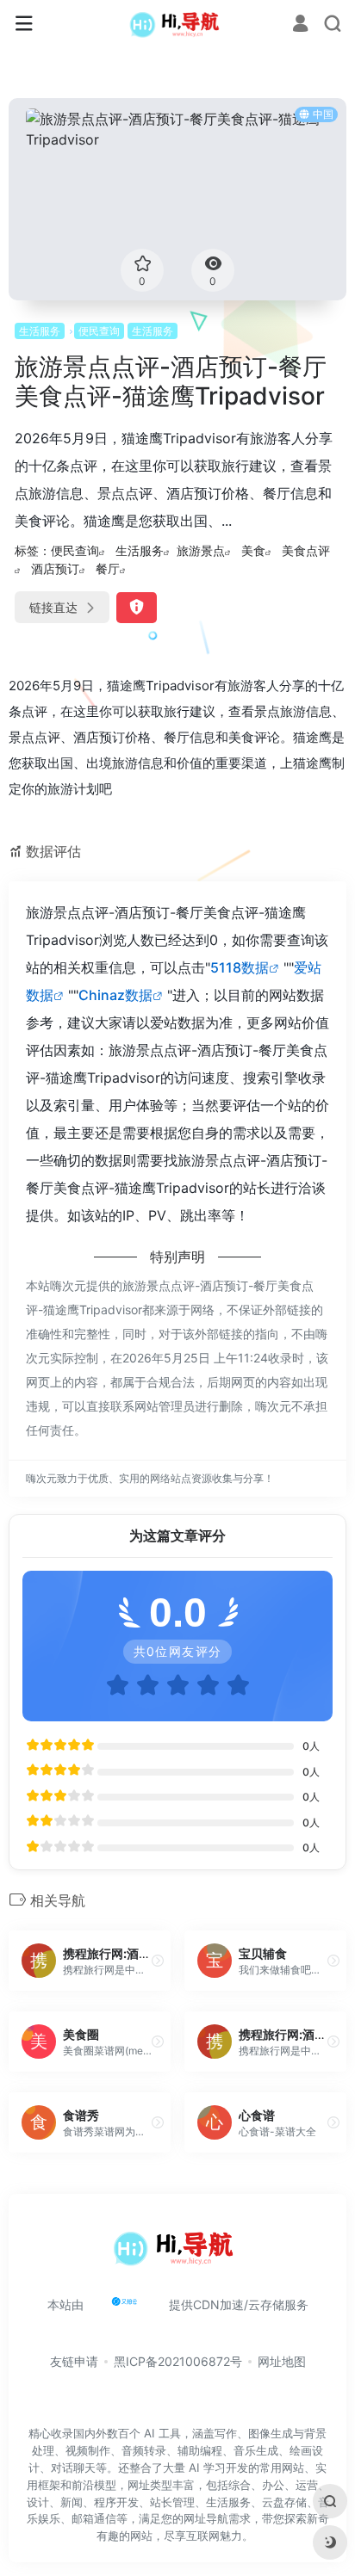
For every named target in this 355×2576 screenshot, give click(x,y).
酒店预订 (55, 568)
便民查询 (99, 331)
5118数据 (240, 967)
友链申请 (74, 2361)
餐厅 (108, 568)
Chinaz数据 (115, 995)
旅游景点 (201, 550)
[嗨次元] (177, 24)
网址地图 (282, 2361)
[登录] (300, 25)
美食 (253, 550)
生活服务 (40, 331)
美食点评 (306, 550)
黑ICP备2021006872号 (178, 2361)
